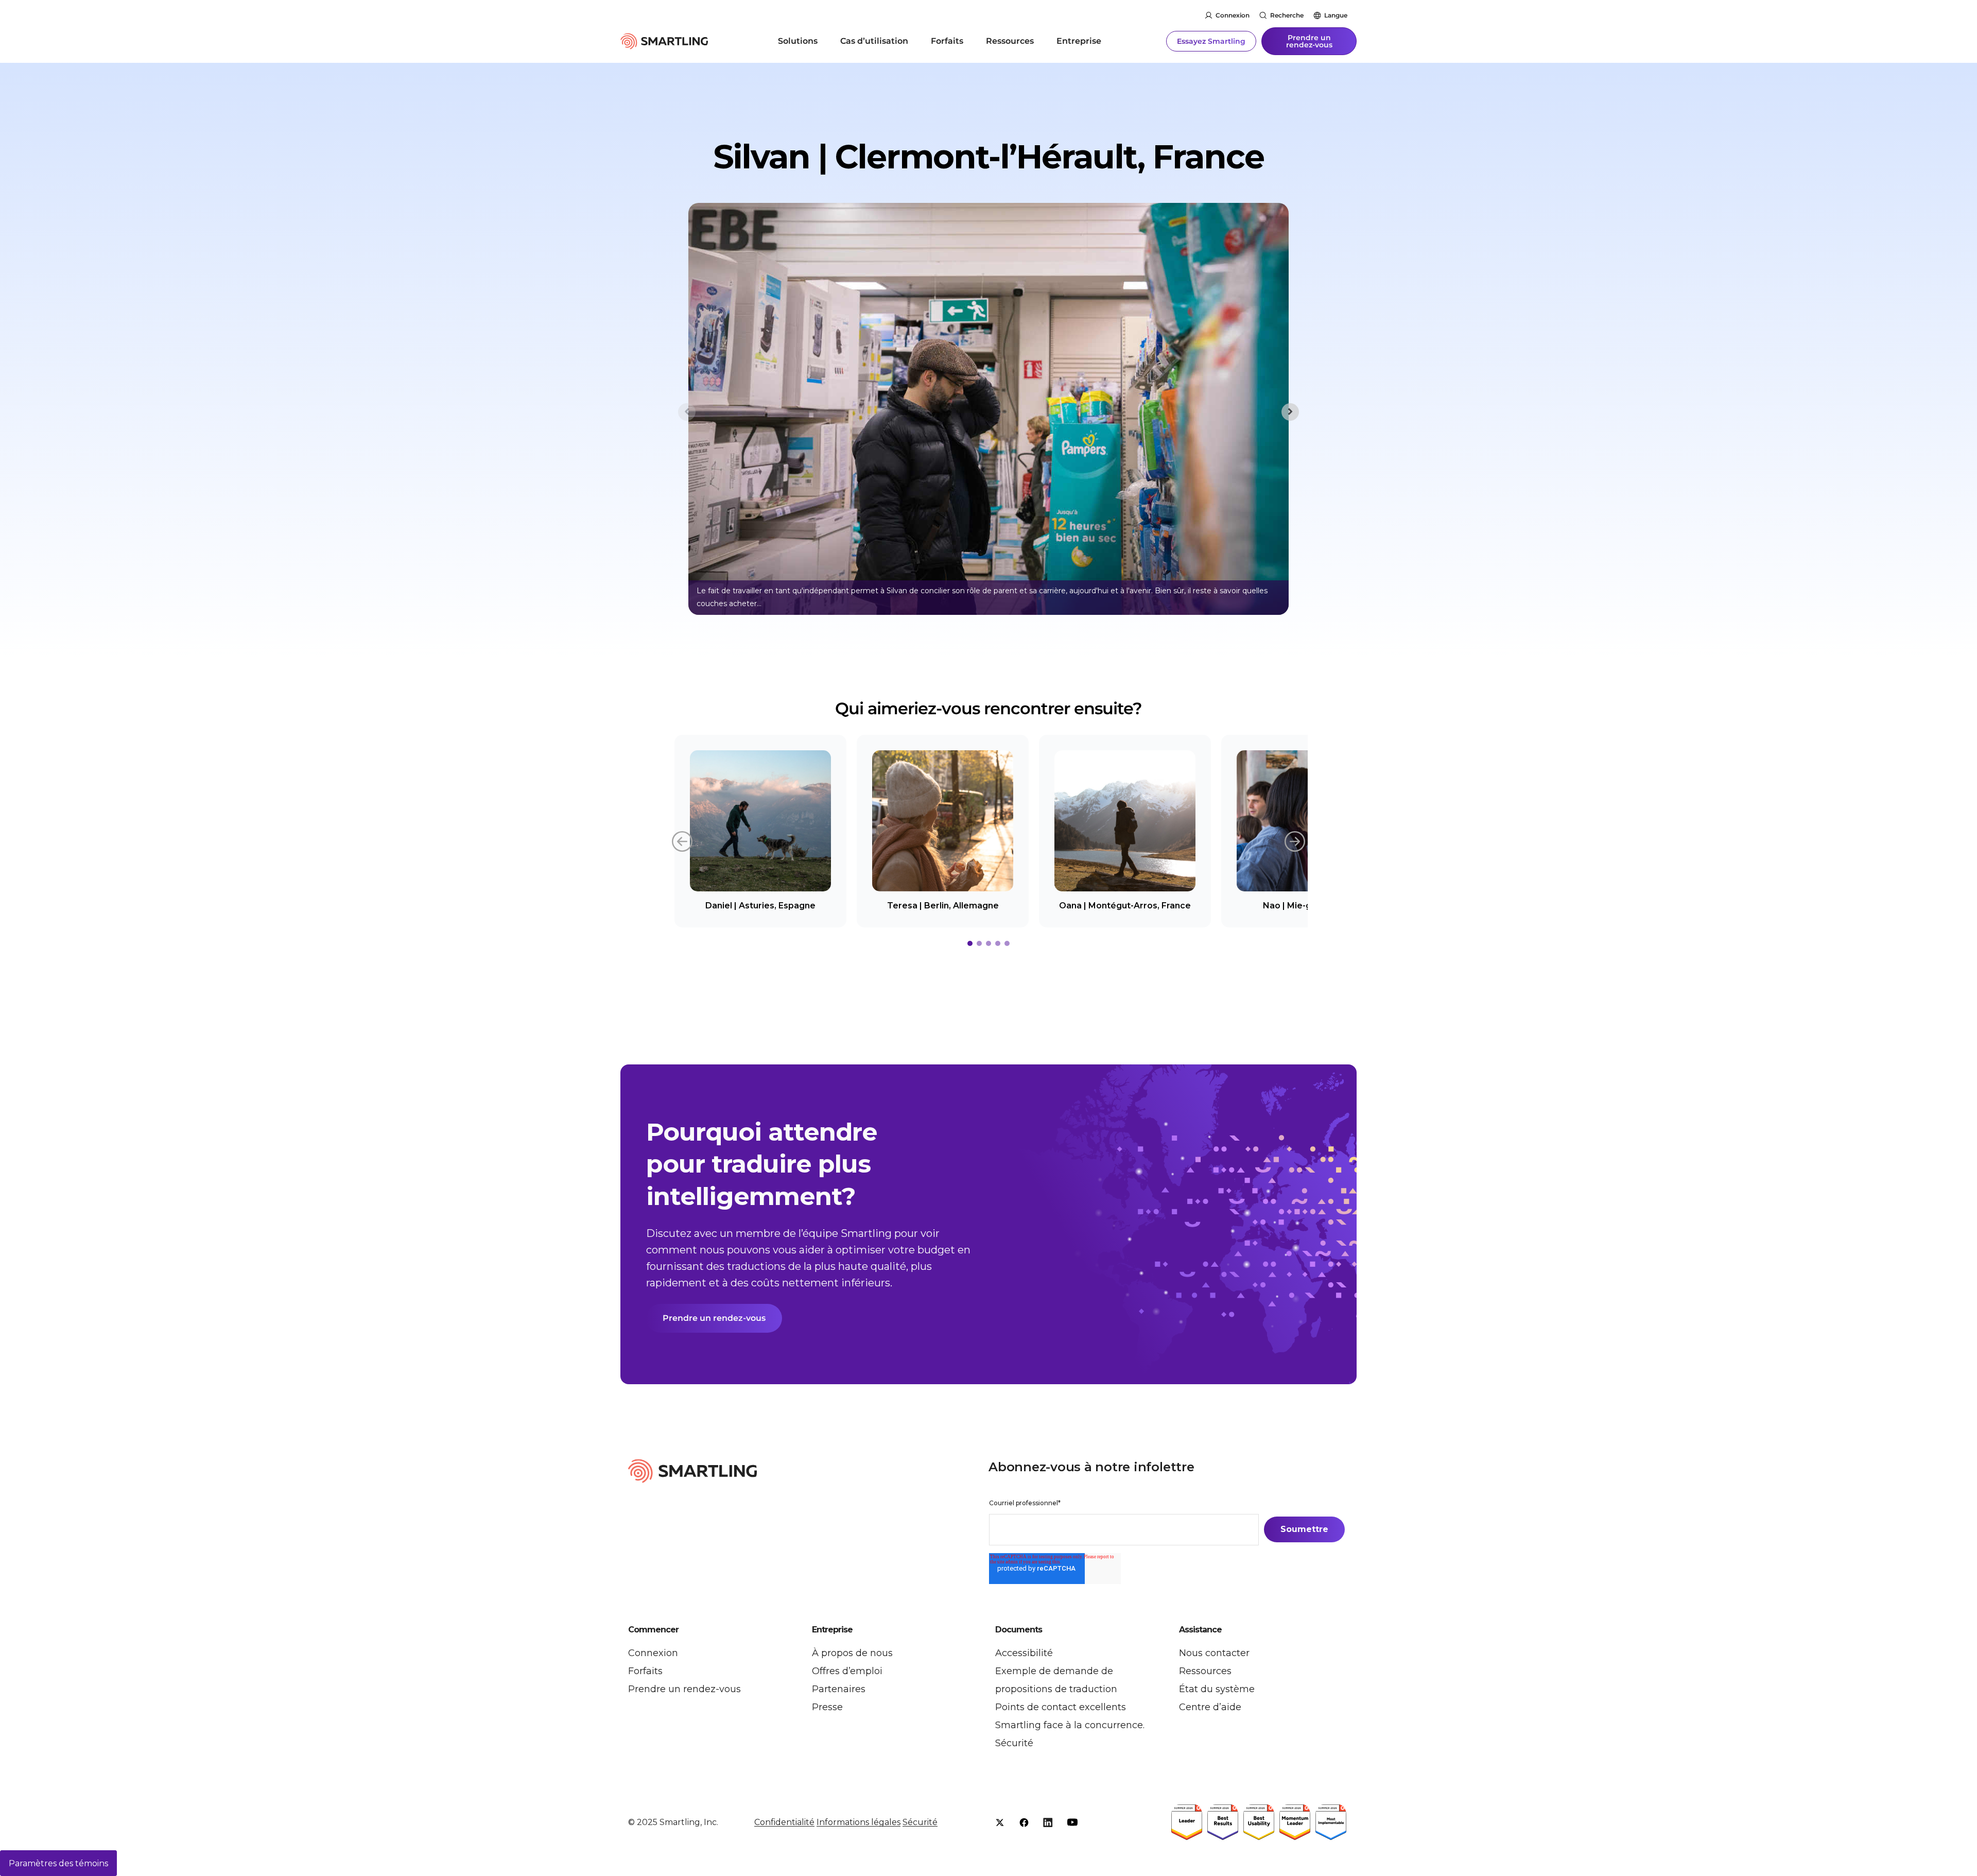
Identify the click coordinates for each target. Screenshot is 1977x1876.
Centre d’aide (1210, 1707)
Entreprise (1079, 41)
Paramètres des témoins (58, 1863)
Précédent (682, 840)
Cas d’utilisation (874, 41)
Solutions (798, 41)
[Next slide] (1290, 412)
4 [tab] (998, 943)
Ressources (1010, 41)
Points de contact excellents (1061, 1707)
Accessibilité (1024, 1653)
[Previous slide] (687, 412)
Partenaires (839, 1689)
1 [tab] (970, 943)
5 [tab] (1007, 943)
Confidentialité (784, 1822)
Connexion (1233, 15)
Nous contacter (1214, 1653)
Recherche (1287, 15)
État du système (1217, 1689)
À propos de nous (852, 1653)
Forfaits (947, 41)
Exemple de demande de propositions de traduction (1056, 1680)
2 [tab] (979, 943)
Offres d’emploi (847, 1671)
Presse (827, 1707)
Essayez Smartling (1211, 41)
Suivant (1295, 840)
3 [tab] (989, 943)
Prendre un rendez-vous (1309, 41)
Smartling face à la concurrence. (1070, 1725)
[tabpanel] (760, 831)
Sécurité (1014, 1743)
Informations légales (859, 1822)
